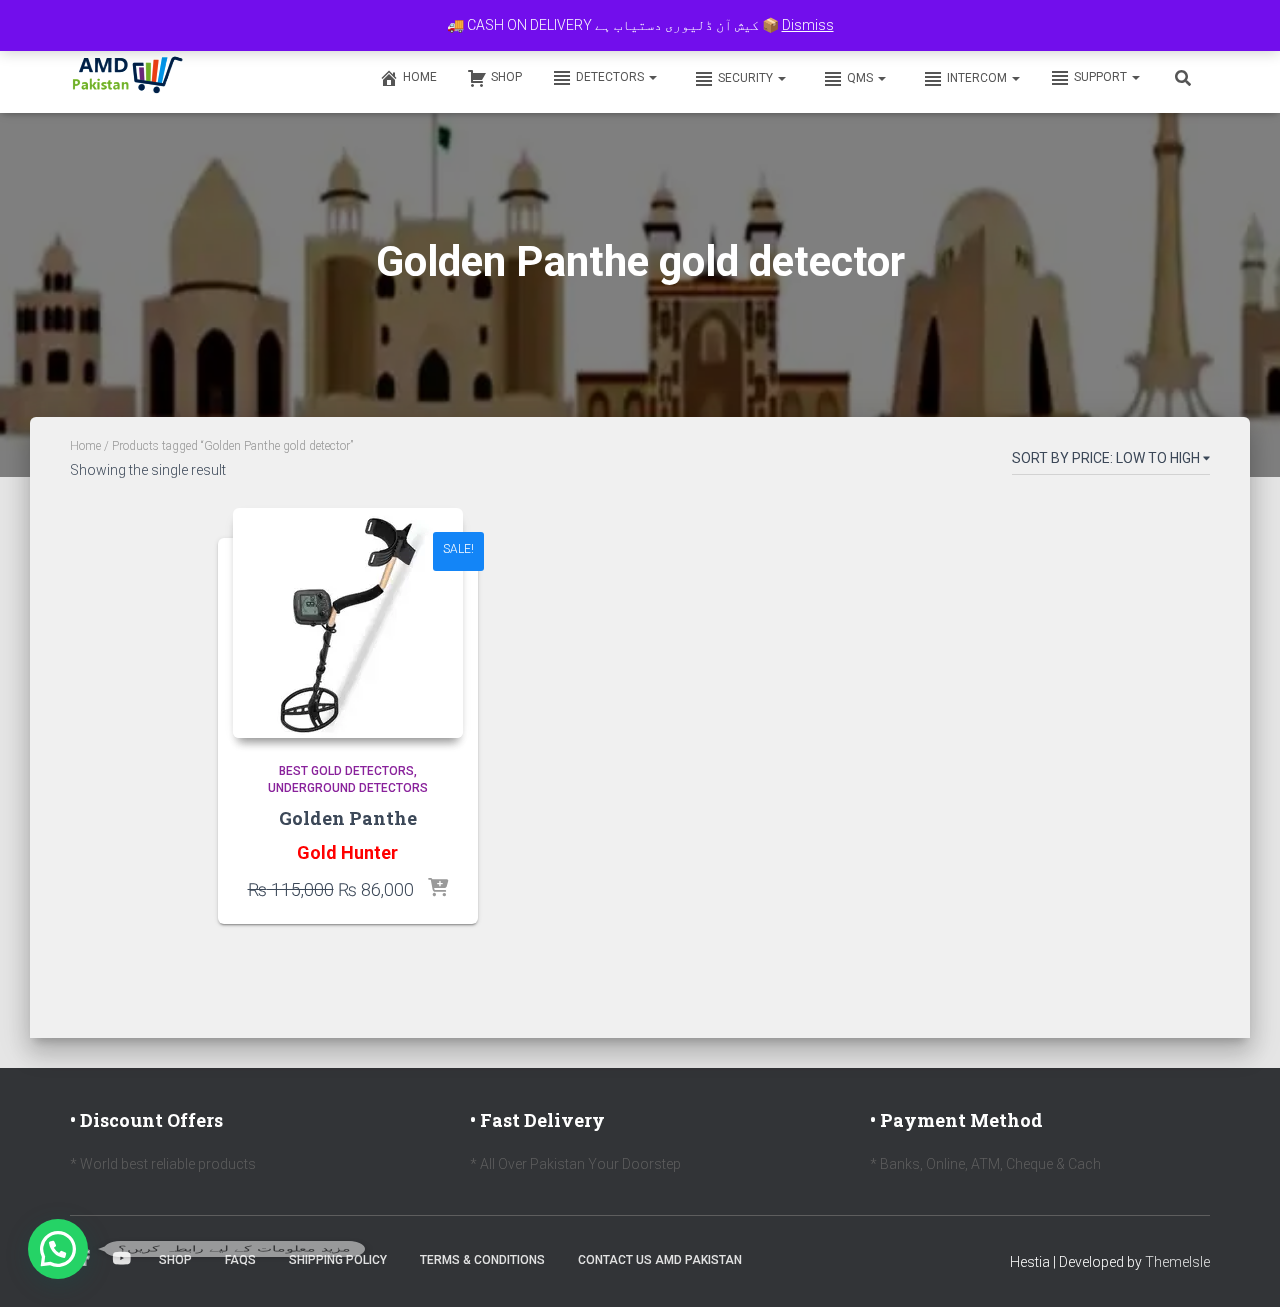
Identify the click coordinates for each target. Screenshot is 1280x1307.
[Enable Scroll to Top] (1240, 1267)
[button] (652, 77)
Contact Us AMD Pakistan (660, 1260)
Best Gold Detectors (346, 771)
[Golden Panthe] (348, 623)
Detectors (611, 77)
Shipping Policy (338, 1260)
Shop (506, 77)
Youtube (122, 1259)
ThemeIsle (1177, 1262)
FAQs (240, 1260)
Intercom (978, 78)
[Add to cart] (438, 889)
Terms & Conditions (482, 1260)
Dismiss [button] (808, 25)
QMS (861, 78)
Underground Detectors (348, 788)
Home (420, 77)
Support (1102, 77)
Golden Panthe (348, 818)
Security (747, 78)
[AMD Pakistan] (128, 77)
